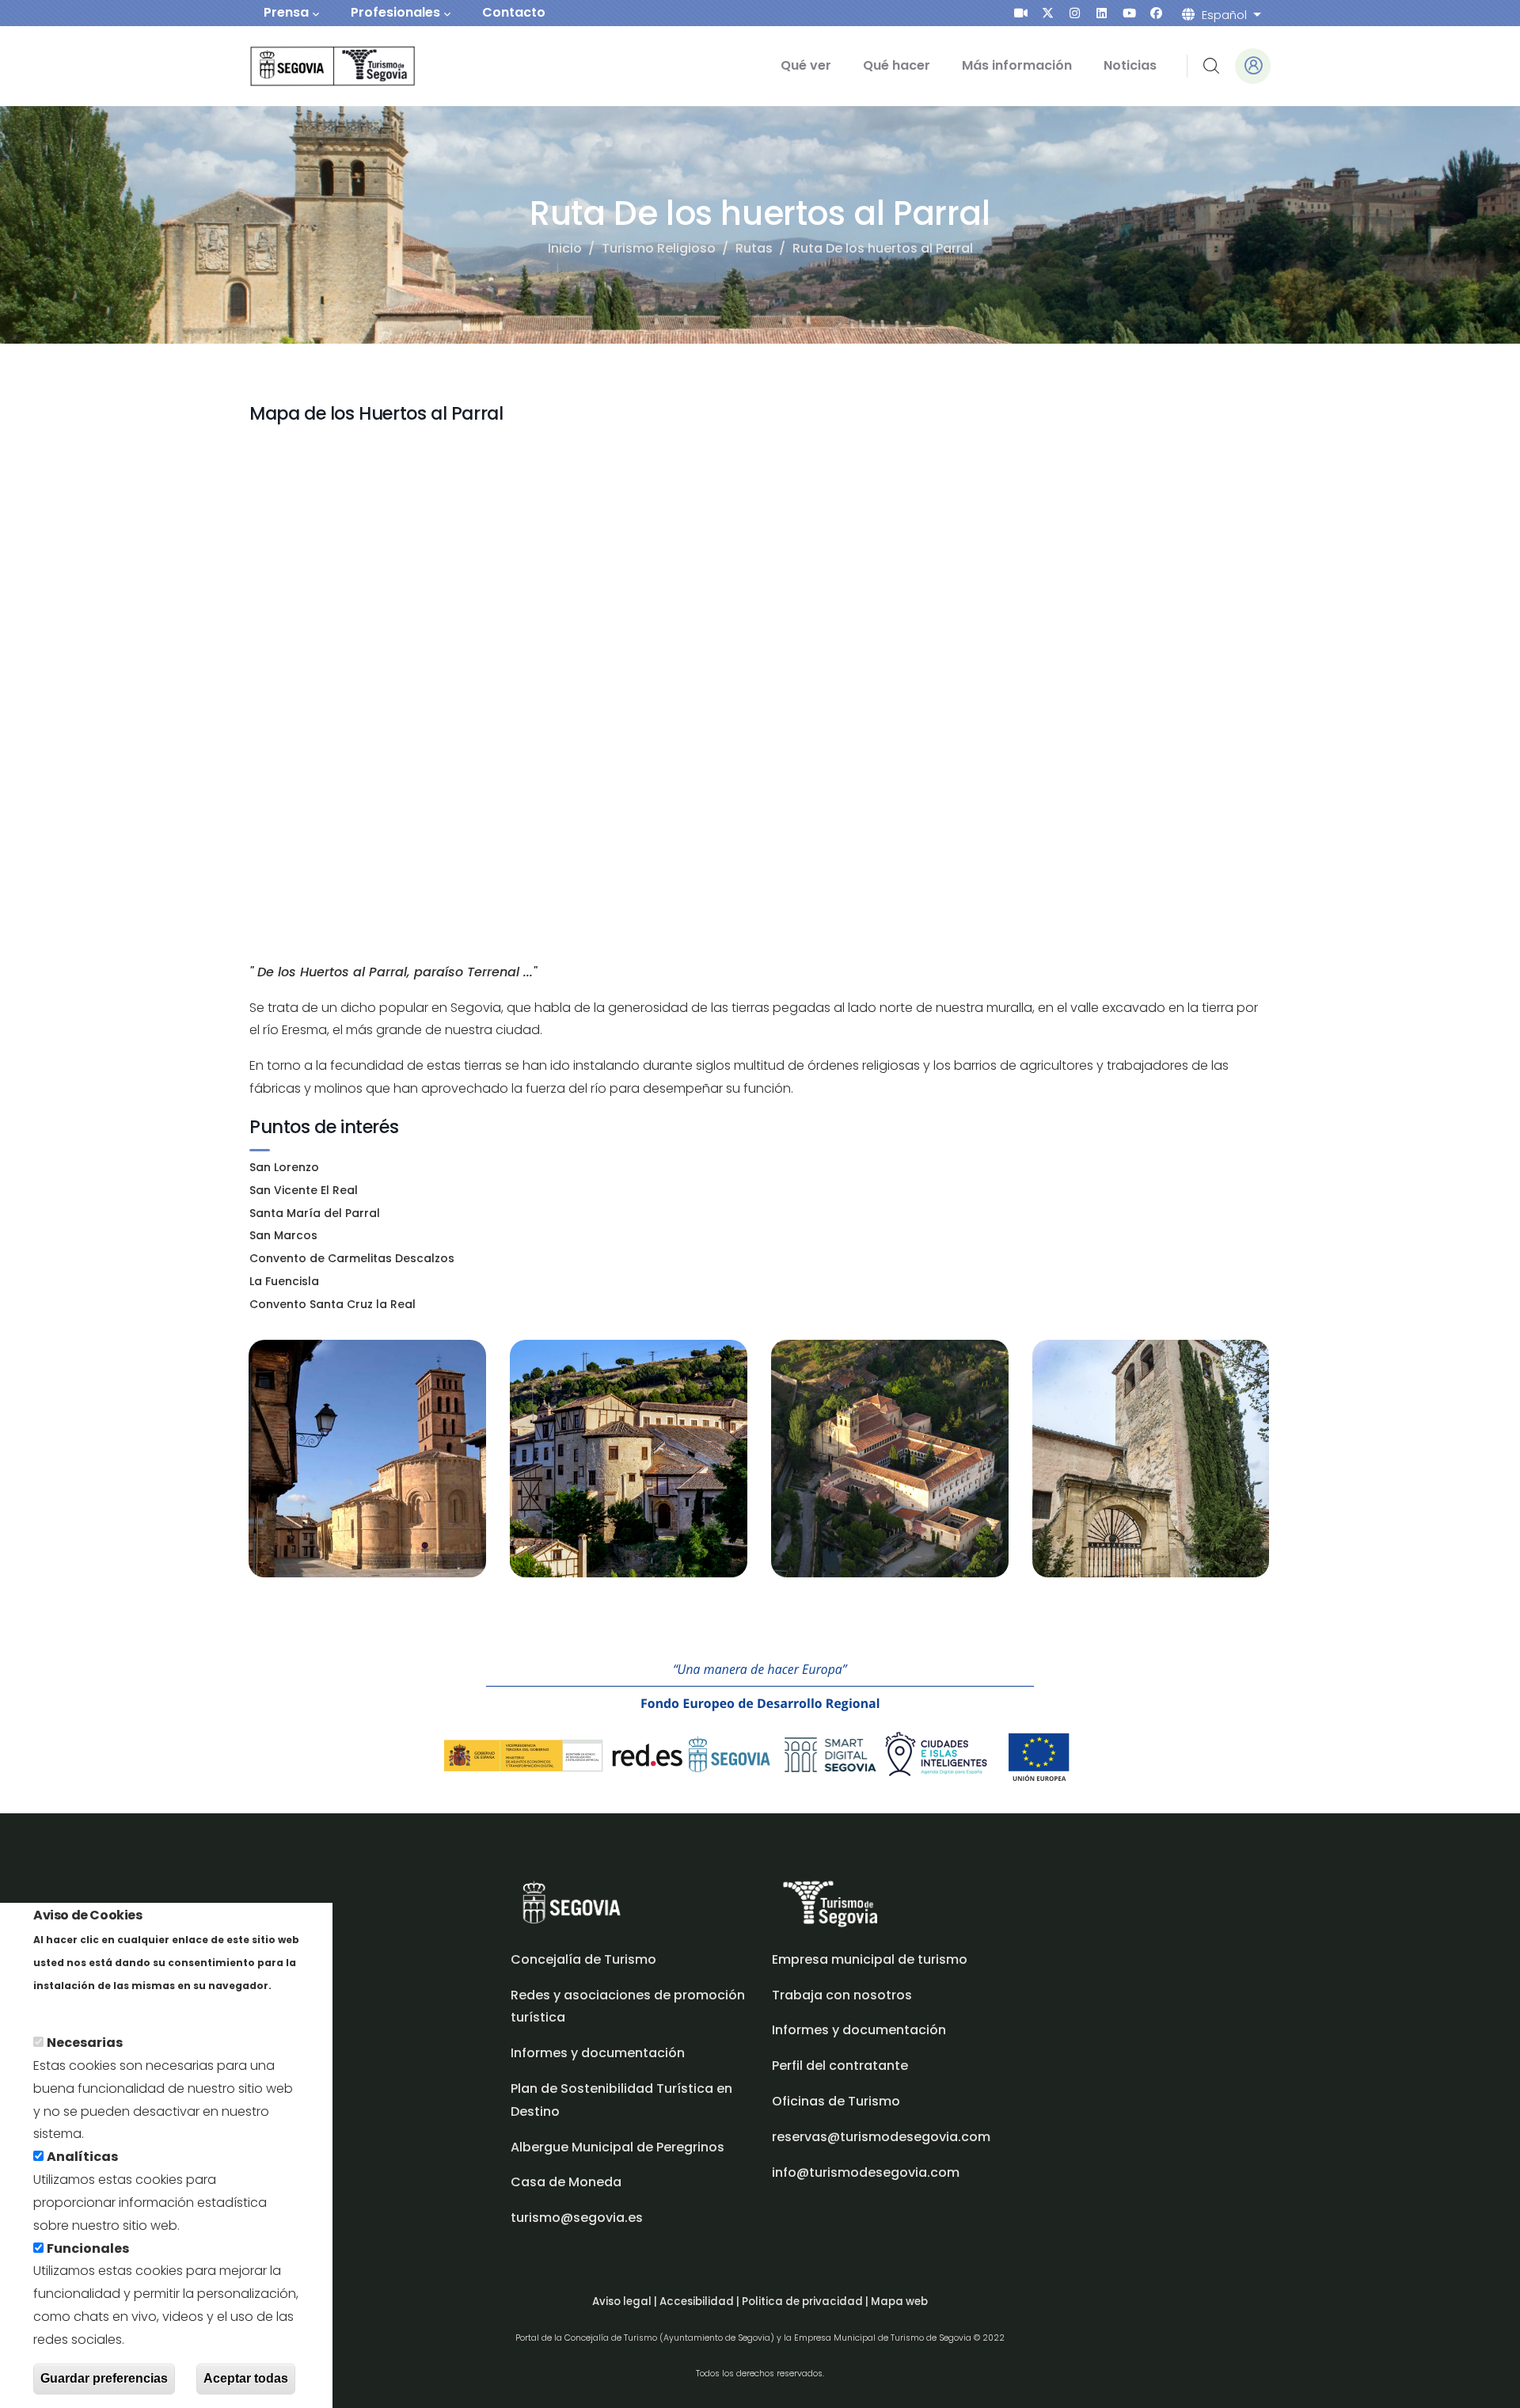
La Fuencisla (284, 1281)
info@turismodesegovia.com (866, 2172)
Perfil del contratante (840, 2066)
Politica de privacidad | (806, 2301)
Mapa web (899, 2301)
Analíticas (82, 2157)
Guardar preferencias (104, 2379)
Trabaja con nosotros (842, 1995)
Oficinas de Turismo (836, 2101)
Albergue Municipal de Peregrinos (617, 2147)
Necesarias (85, 2043)
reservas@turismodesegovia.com (881, 2137)
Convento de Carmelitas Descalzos (352, 1258)
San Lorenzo (284, 1167)
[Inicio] (311, 66)
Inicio (565, 248)
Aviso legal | (626, 2301)
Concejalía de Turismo (583, 1959)
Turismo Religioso (659, 248)
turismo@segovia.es (577, 2218)
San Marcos (283, 1235)
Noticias (1130, 65)
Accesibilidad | (701, 2301)
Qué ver (806, 65)
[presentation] (1021, 13)
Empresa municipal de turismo (870, 1959)
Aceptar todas (246, 2379)
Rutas (754, 248)
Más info (61, 2008)
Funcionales (88, 2248)
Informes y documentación (859, 2030)
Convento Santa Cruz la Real (332, 1304)
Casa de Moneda (566, 2182)
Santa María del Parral (315, 1213)
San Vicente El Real (304, 1190)
